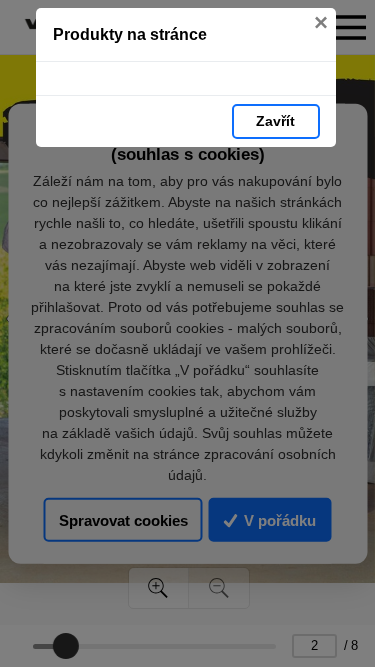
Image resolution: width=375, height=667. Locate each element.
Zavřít (275, 121)
